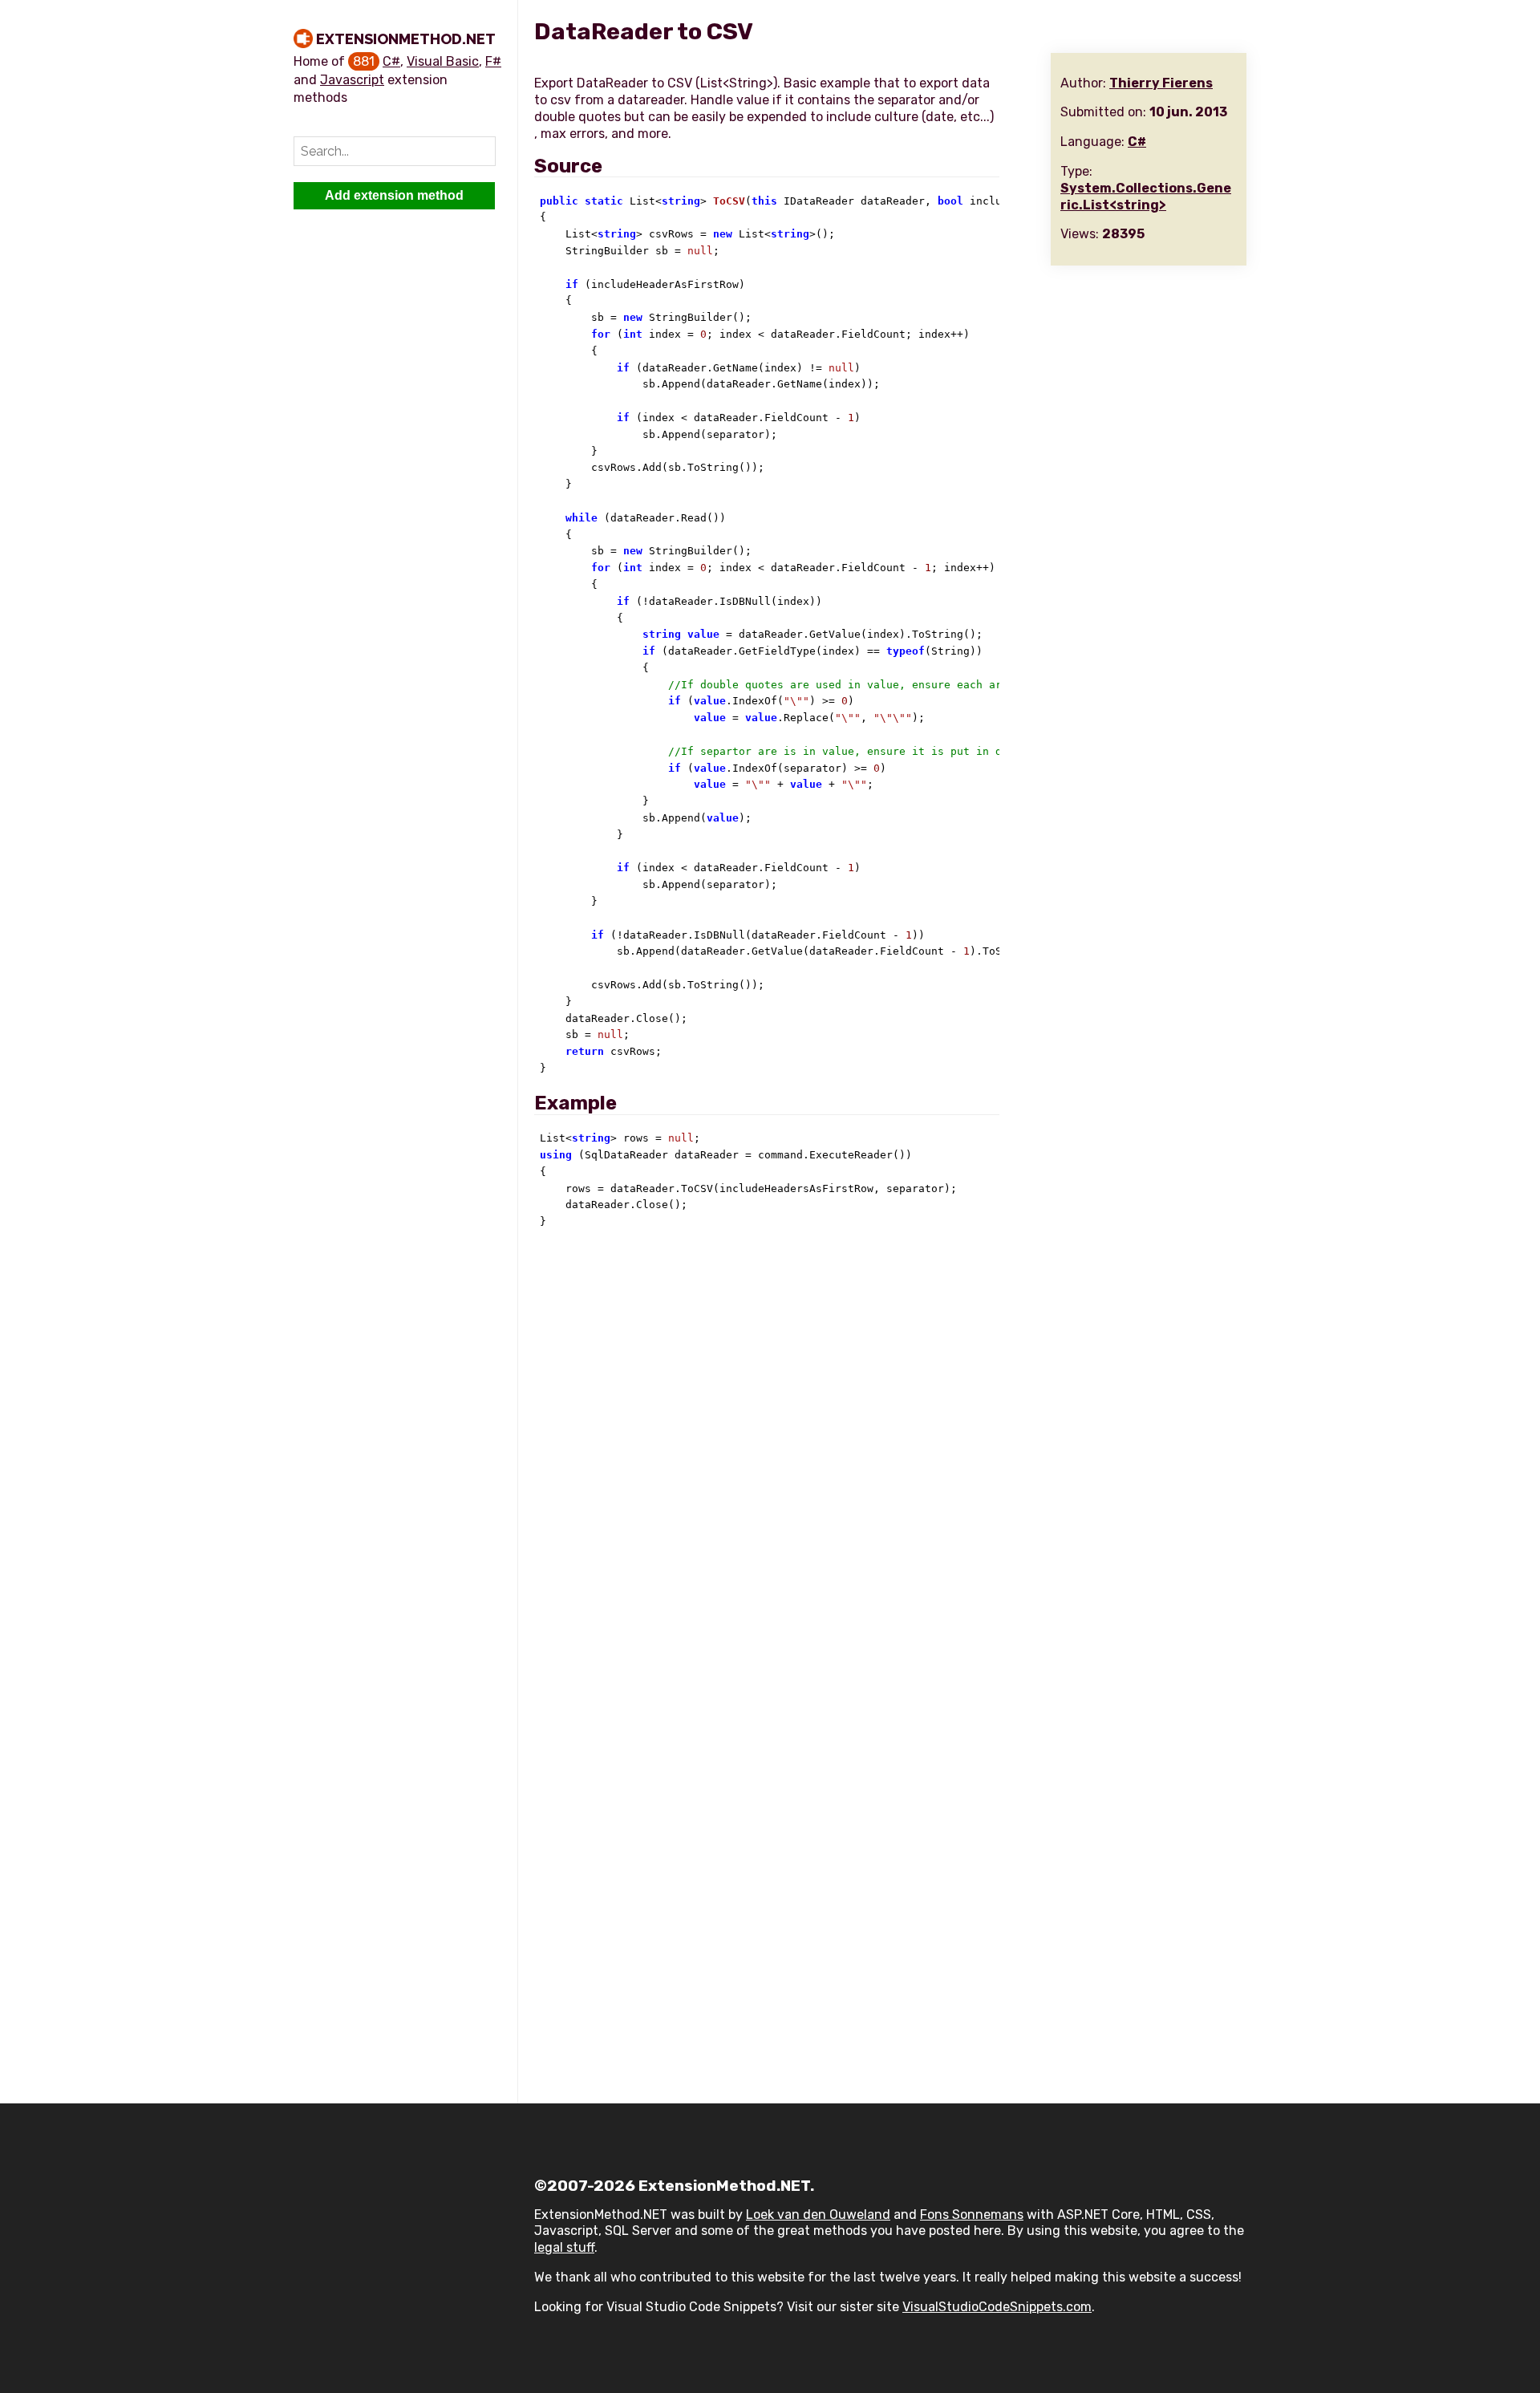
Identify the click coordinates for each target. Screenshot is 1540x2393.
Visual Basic (443, 61)
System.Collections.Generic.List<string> (1146, 197)
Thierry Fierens (1161, 83)
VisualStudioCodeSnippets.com (997, 2307)
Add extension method (394, 195)
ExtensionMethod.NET (406, 39)
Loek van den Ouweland (818, 2215)
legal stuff (564, 2247)
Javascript (352, 80)
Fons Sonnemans (972, 2215)
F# (493, 61)
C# (391, 61)
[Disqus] (890, 1460)
